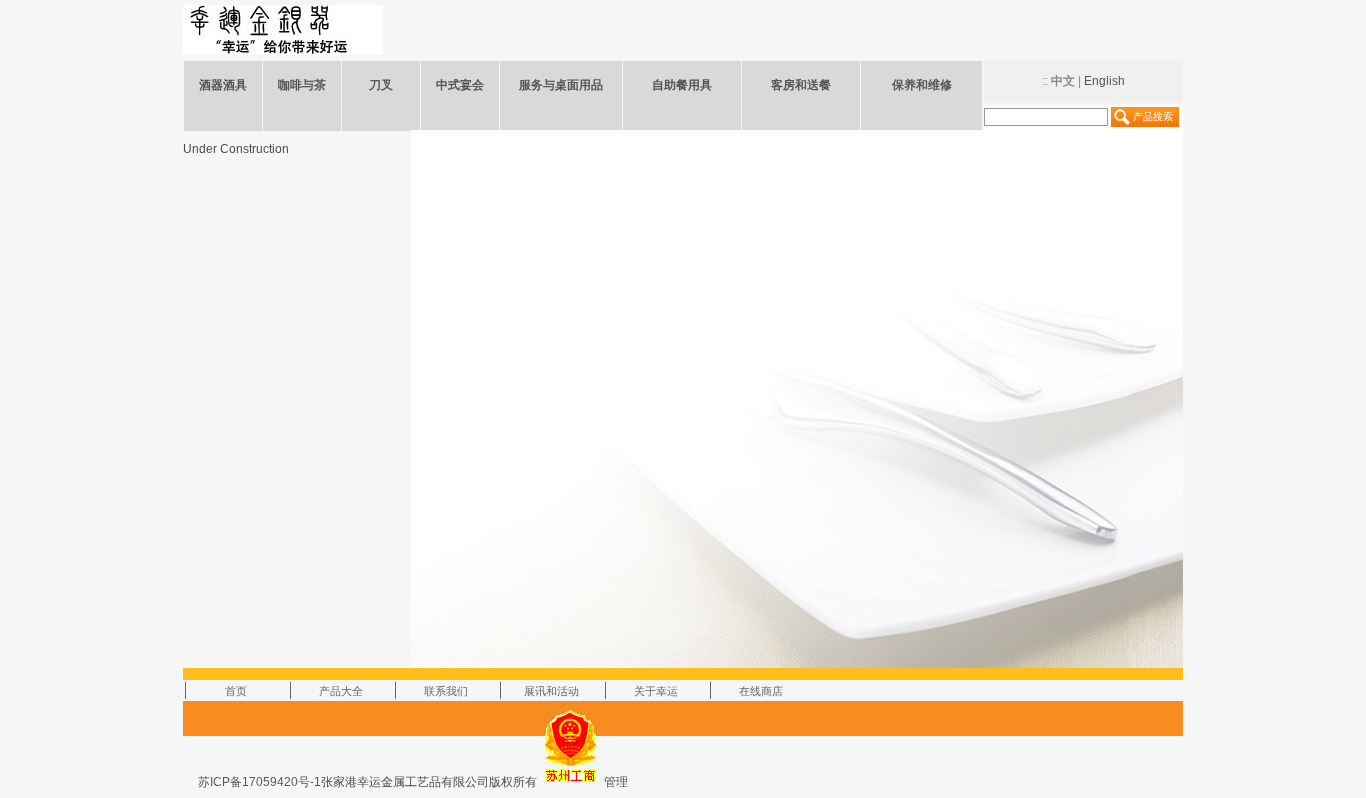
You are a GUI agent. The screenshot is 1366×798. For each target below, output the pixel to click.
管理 (616, 782)
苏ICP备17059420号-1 (259, 782)
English (1104, 81)
